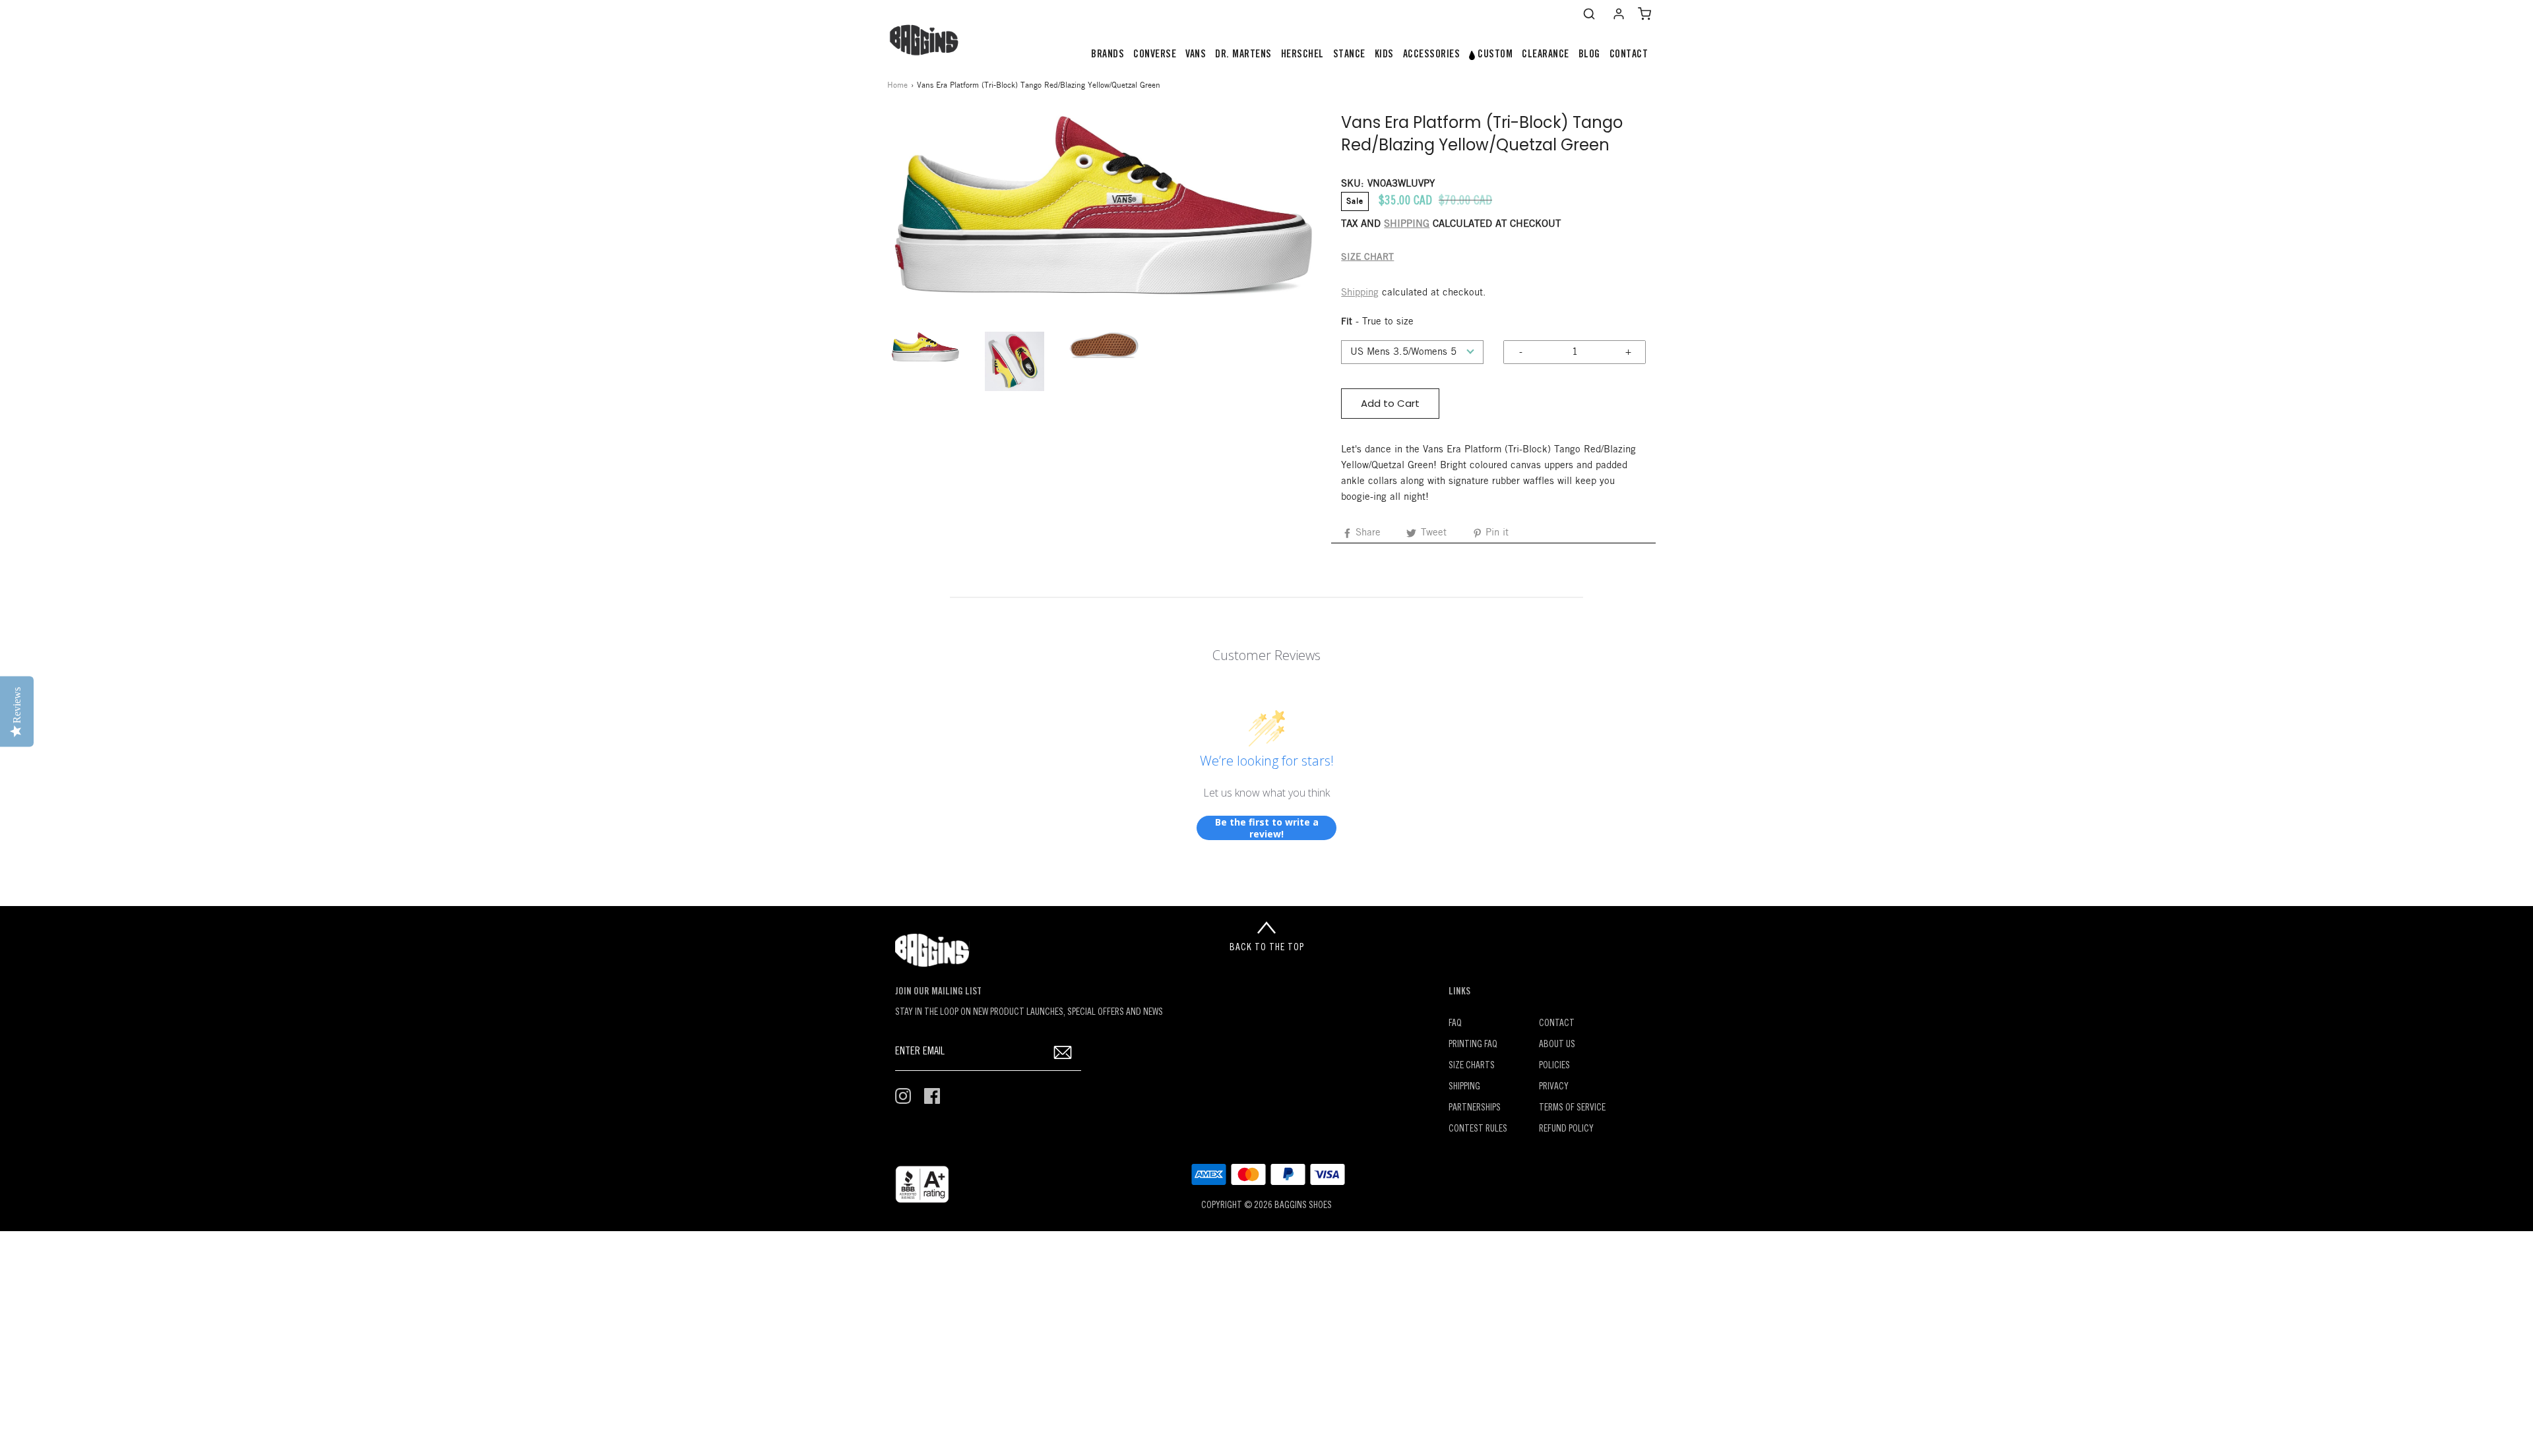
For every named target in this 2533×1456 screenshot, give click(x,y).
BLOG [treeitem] (1589, 55)
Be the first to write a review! (1267, 828)
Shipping (1360, 293)
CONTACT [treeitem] (1629, 55)
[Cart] (1644, 14)
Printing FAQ (1473, 1045)
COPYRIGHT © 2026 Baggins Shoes (1266, 1206)
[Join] (1063, 1052)
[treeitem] (1108, 55)
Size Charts (1472, 1066)
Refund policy (1566, 1129)
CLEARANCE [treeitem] (1546, 55)
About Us (1557, 1045)
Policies (1554, 1066)
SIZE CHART (1367, 258)
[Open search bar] (1589, 14)
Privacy (1554, 1087)
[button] (925, 347)
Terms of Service (1572, 1108)
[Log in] (1619, 14)
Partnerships (1475, 1108)
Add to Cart (1390, 403)
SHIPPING (1407, 224)
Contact (1557, 1024)
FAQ (1455, 1024)
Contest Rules (1478, 1129)
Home (897, 85)
